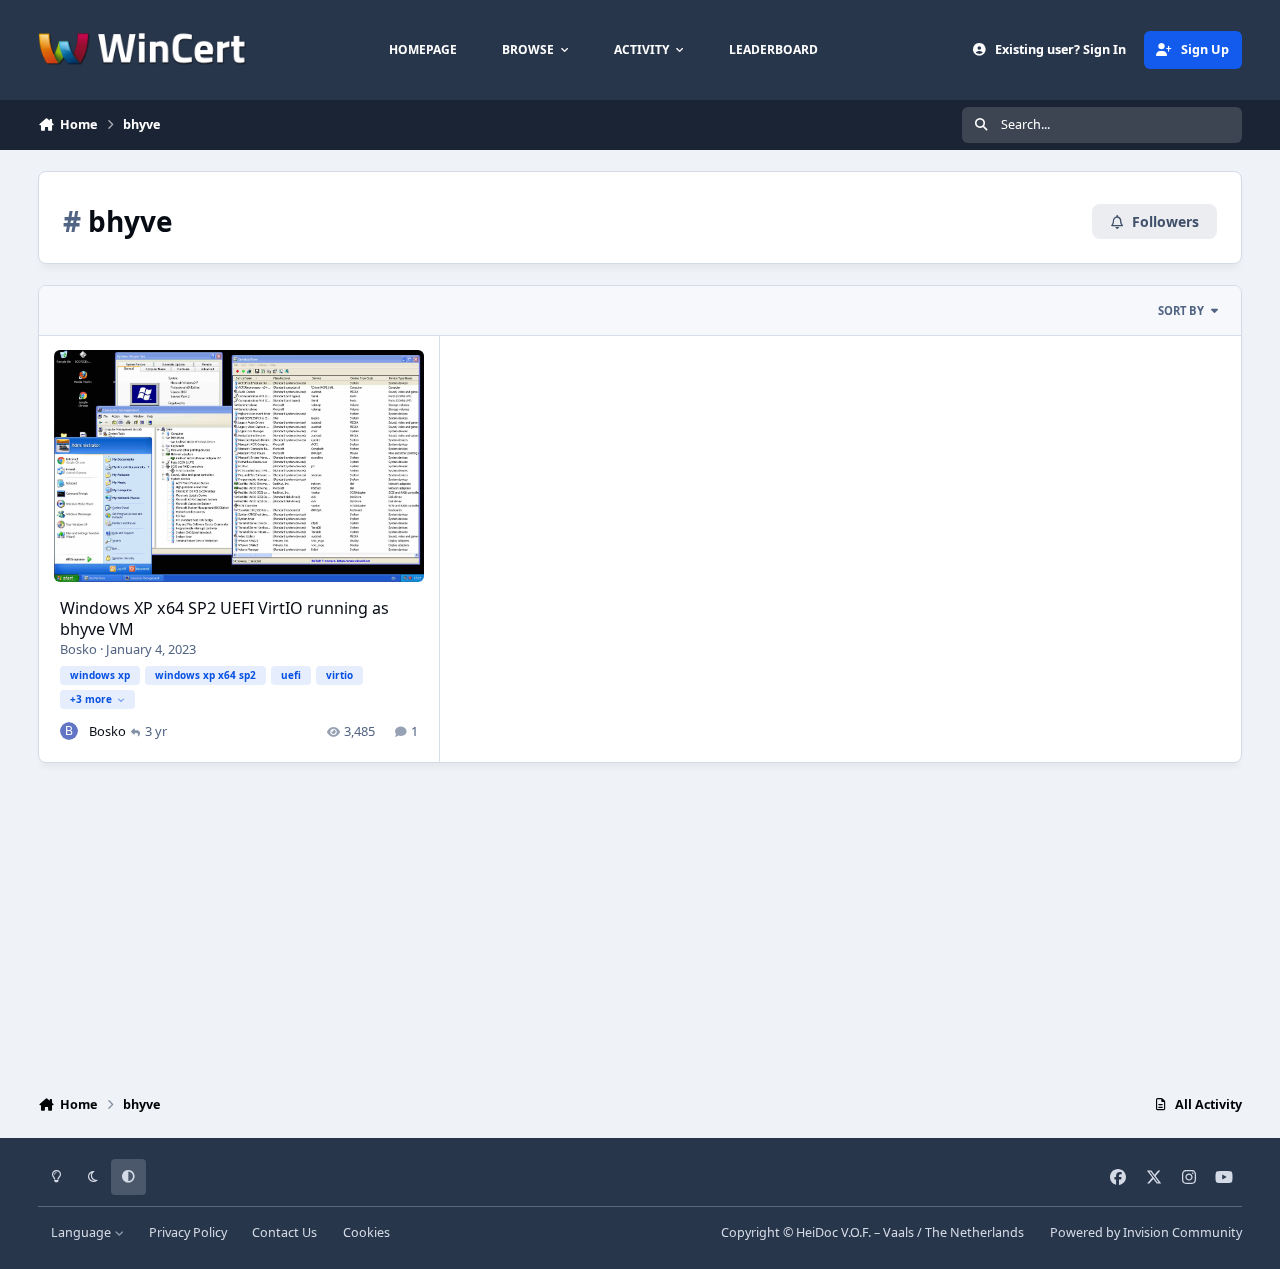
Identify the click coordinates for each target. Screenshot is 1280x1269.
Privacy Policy (188, 1232)
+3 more (91, 699)
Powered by (1146, 1232)
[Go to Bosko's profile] (69, 731)
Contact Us (284, 1232)
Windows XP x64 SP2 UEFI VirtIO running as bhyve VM (224, 618)
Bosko (78, 649)
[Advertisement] (640, 924)
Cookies (366, 1232)
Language (82, 1232)
